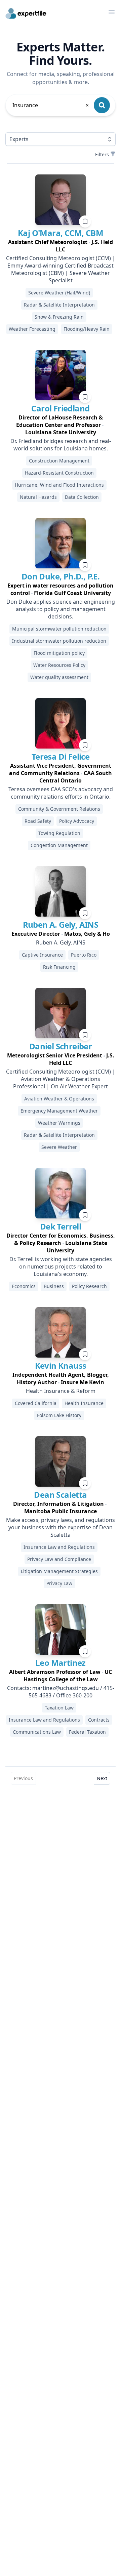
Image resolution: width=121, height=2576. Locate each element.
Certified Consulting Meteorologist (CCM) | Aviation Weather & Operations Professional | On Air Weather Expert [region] (61, 1079)
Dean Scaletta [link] (60, 1495)
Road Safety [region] (38, 821)
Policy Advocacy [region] (77, 821)
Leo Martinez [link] (61, 1663)
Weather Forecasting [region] (32, 329)
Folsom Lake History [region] (59, 1415)
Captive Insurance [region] (42, 955)
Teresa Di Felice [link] (61, 756)
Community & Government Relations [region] (59, 809)
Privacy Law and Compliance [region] (59, 1559)
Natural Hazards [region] (38, 497)
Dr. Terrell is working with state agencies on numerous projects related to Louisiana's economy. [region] (61, 1266)
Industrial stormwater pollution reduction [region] (59, 641)
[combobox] (51, 105)
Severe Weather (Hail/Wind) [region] (59, 293)
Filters (102, 154)
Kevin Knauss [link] (61, 1365)
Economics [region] (24, 1286)
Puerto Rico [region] (84, 955)
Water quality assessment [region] (59, 677)
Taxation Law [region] (59, 1708)
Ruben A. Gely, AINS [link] (61, 924)
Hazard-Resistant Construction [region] (59, 473)
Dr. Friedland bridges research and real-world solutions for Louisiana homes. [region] (61, 445)
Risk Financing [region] (59, 967)
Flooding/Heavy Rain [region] (87, 329)
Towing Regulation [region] (59, 833)
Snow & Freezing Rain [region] (59, 317)
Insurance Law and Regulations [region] (59, 1547)
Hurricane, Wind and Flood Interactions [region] (59, 485)
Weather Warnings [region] (59, 1123)
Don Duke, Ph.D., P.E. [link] (61, 576)
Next (102, 1778)
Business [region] (54, 1286)
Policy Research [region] (89, 1286)
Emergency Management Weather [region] (59, 1111)
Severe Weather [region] (59, 1147)
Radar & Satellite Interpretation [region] (59, 305)
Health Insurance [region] (84, 1403)
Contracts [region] (99, 1720)
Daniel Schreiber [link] (61, 1046)
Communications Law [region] (37, 1732)
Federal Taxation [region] (87, 1732)
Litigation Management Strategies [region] (59, 1571)
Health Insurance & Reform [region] (61, 1391)
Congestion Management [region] (59, 845)
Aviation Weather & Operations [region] (59, 1099)
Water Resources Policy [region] (59, 665)
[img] (61, 200)
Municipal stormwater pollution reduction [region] (59, 629)
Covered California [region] (36, 1403)
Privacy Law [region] (59, 1583)
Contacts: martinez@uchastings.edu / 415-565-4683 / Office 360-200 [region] (61, 1692)
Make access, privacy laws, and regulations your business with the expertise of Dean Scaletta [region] (61, 1527)
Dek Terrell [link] (61, 1226)
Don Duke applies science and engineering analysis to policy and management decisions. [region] (61, 609)
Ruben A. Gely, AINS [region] (61, 942)
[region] (61, 246)
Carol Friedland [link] (60, 408)
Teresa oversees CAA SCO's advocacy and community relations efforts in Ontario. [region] (61, 793)
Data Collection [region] (82, 497)
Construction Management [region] (59, 461)
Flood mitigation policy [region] (59, 653)
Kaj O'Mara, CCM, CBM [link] (61, 233)
